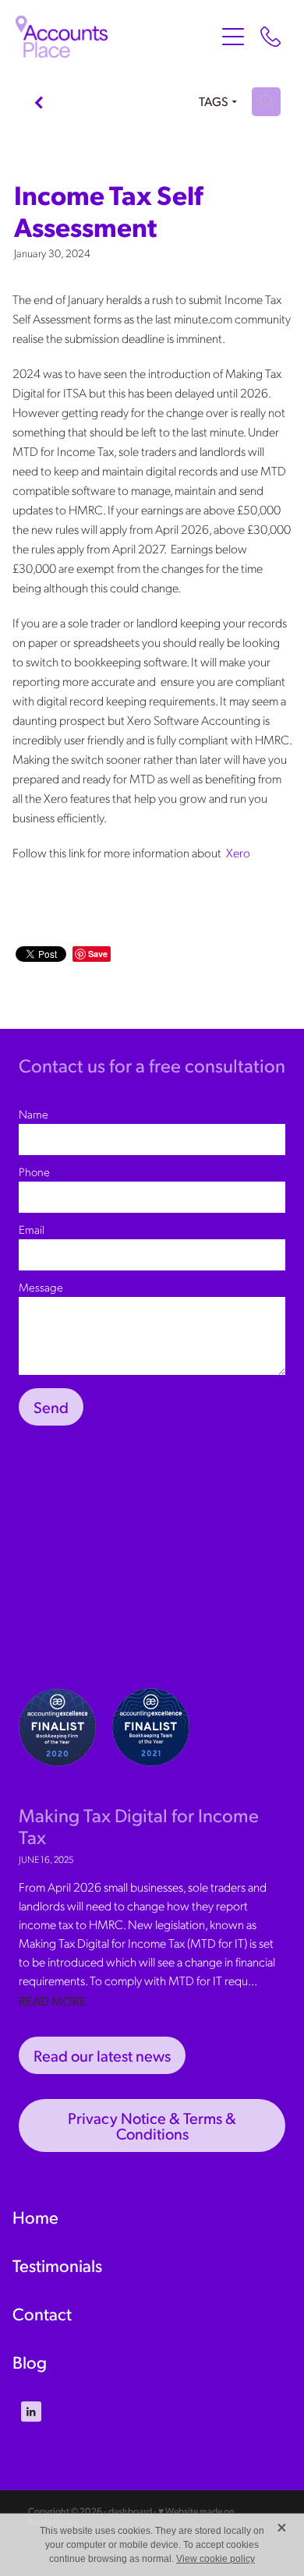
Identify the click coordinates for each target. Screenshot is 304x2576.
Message (41, 1287)
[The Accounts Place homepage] (115, 37)
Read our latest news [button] (102, 2055)
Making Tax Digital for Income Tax (139, 1826)
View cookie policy (216, 2559)
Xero (238, 852)
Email (32, 1230)
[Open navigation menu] (233, 37)
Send (51, 1407)
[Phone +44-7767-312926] (270, 37)
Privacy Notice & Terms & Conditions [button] (152, 2125)
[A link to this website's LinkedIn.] (31, 2412)
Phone (34, 1172)
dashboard (130, 2511)
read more (53, 2000)
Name (34, 1114)
